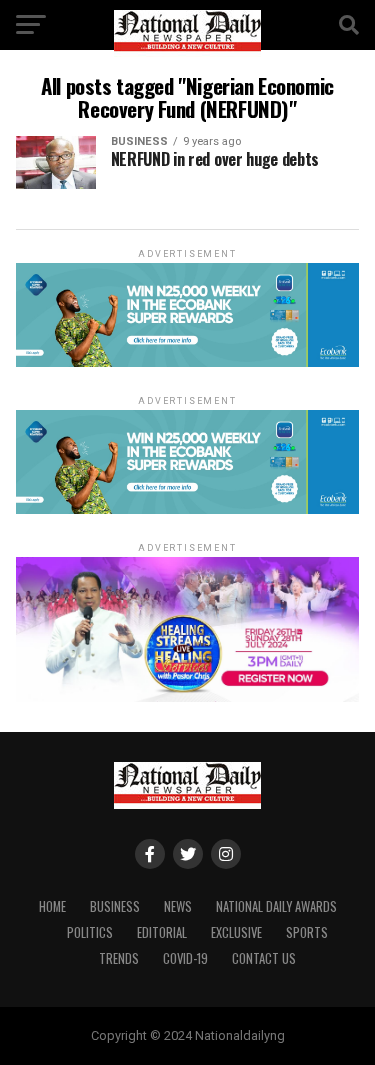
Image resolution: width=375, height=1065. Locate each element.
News (178, 906)
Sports (307, 932)
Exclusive (236, 932)
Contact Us (264, 958)
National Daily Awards (276, 906)
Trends (119, 958)
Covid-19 (185, 958)
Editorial (162, 932)
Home (52, 906)
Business (115, 906)
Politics (90, 932)
